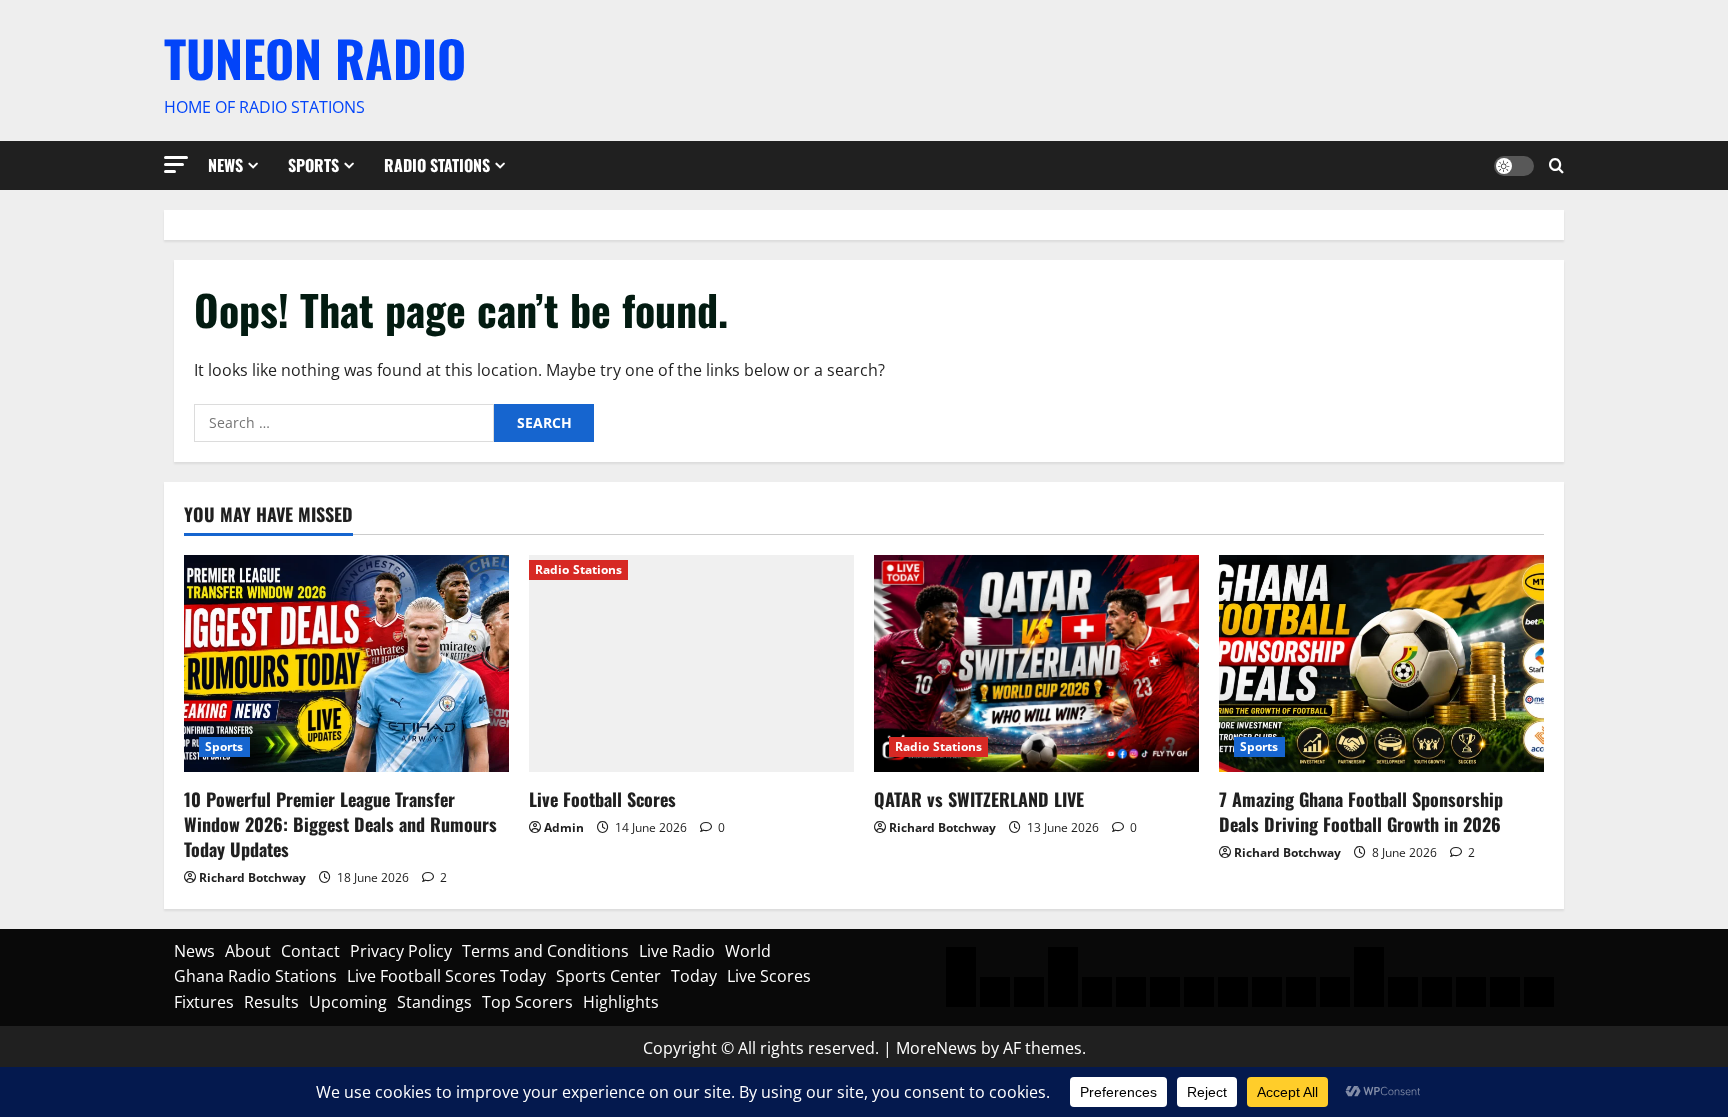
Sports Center (608, 976)
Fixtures (204, 1002)
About (248, 951)
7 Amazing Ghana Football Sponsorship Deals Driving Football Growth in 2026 (1361, 811)
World (748, 951)
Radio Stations (437, 165)
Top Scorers (527, 1002)
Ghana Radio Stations (255, 976)
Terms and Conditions (545, 951)
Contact (310, 951)
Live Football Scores (602, 799)
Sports (313, 165)
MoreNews (936, 1048)
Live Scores (769, 976)
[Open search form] (1556, 165)
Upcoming (348, 1002)
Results (271, 1002)
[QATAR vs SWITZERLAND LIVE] (1036, 663)
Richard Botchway (252, 877)
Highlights (621, 1002)
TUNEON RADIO (315, 57)
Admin (564, 827)
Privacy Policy (401, 951)
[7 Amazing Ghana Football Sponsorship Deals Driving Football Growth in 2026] (1381, 663)
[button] (176, 164)
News (225, 165)
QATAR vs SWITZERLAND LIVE (979, 799)
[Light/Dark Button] (1514, 165)
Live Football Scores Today (446, 976)
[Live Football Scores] (691, 663)
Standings (434, 1002)
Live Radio (677, 951)
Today (694, 976)
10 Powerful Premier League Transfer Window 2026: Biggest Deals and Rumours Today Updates (340, 824)
